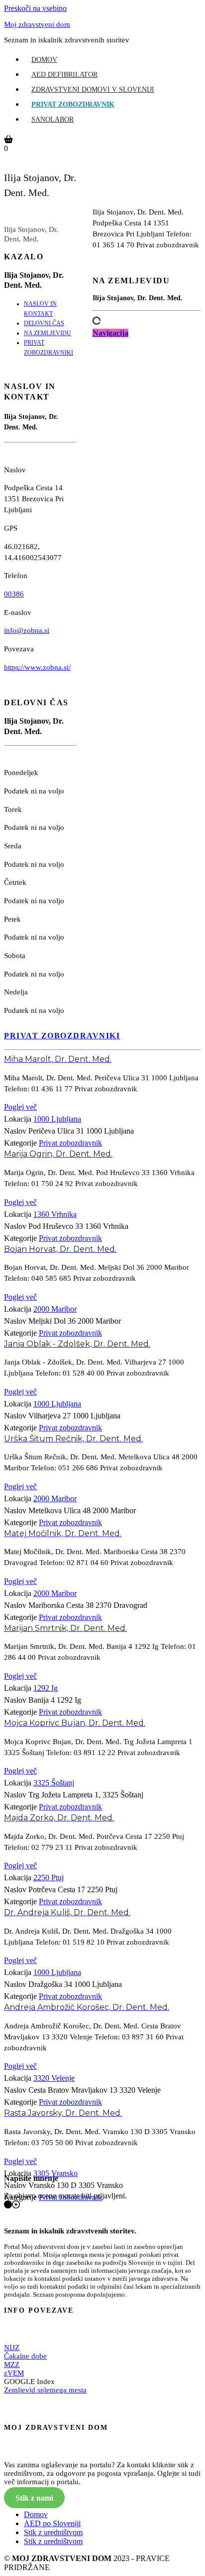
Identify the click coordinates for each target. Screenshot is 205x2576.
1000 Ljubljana (57, 1119)
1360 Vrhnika (55, 1214)
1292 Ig (46, 1688)
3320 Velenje (54, 2078)
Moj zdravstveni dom (37, 24)
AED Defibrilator (64, 75)
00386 (14, 594)
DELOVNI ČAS (44, 323)
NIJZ (12, 2348)
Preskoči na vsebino (35, 8)
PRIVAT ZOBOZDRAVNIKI (62, 1036)
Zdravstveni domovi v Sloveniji (93, 90)
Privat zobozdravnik (73, 104)
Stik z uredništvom (53, 2532)
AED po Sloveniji (52, 2523)
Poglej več (20, 1107)
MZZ (12, 2365)
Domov (44, 60)
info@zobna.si (27, 630)
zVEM (14, 2373)
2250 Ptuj (49, 1878)
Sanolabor (52, 119)
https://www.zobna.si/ (37, 667)
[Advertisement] (147, 643)
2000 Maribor (55, 1309)
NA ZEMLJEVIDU (48, 333)
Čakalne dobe (25, 2356)
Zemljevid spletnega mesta (45, 2390)
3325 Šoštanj (54, 1783)
